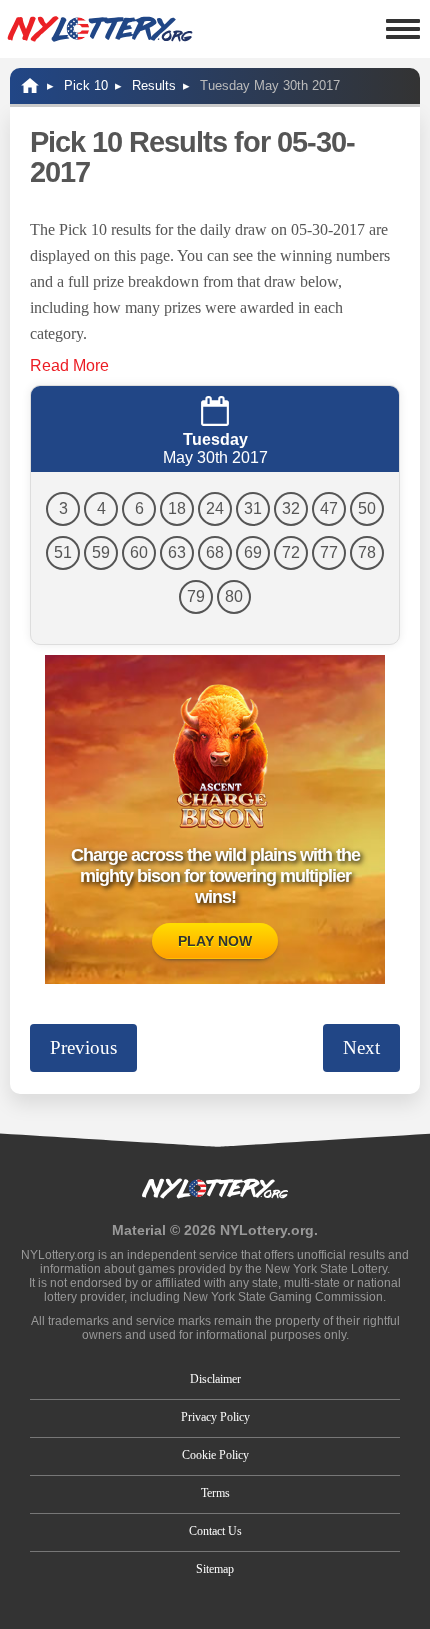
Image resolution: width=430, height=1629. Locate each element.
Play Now (215, 941)
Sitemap (215, 1569)
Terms (215, 1493)
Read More (69, 365)
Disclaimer (215, 1379)
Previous (83, 1047)
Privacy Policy (215, 1417)
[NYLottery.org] (100, 29)
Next (361, 1047)
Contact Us (215, 1531)
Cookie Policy (215, 1455)
